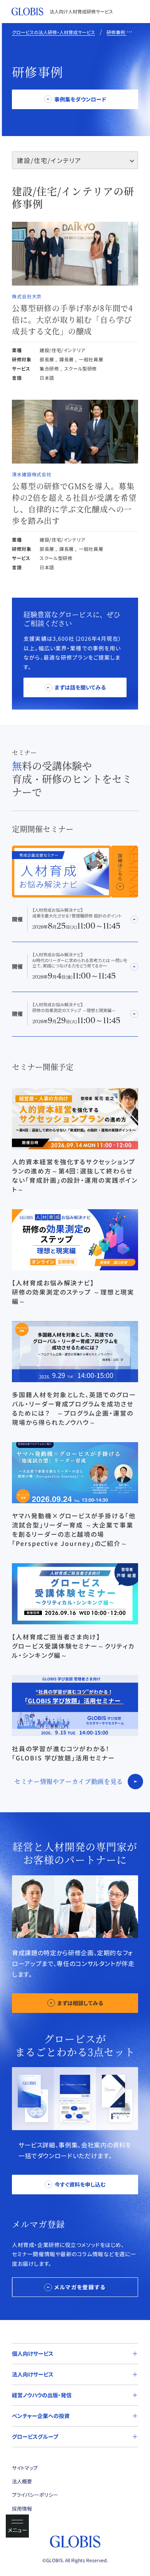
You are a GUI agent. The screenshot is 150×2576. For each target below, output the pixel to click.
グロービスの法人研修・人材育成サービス (53, 32)
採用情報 (22, 2509)
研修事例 (116, 32)
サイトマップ (25, 2468)
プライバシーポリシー (35, 2495)
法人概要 (22, 2481)
